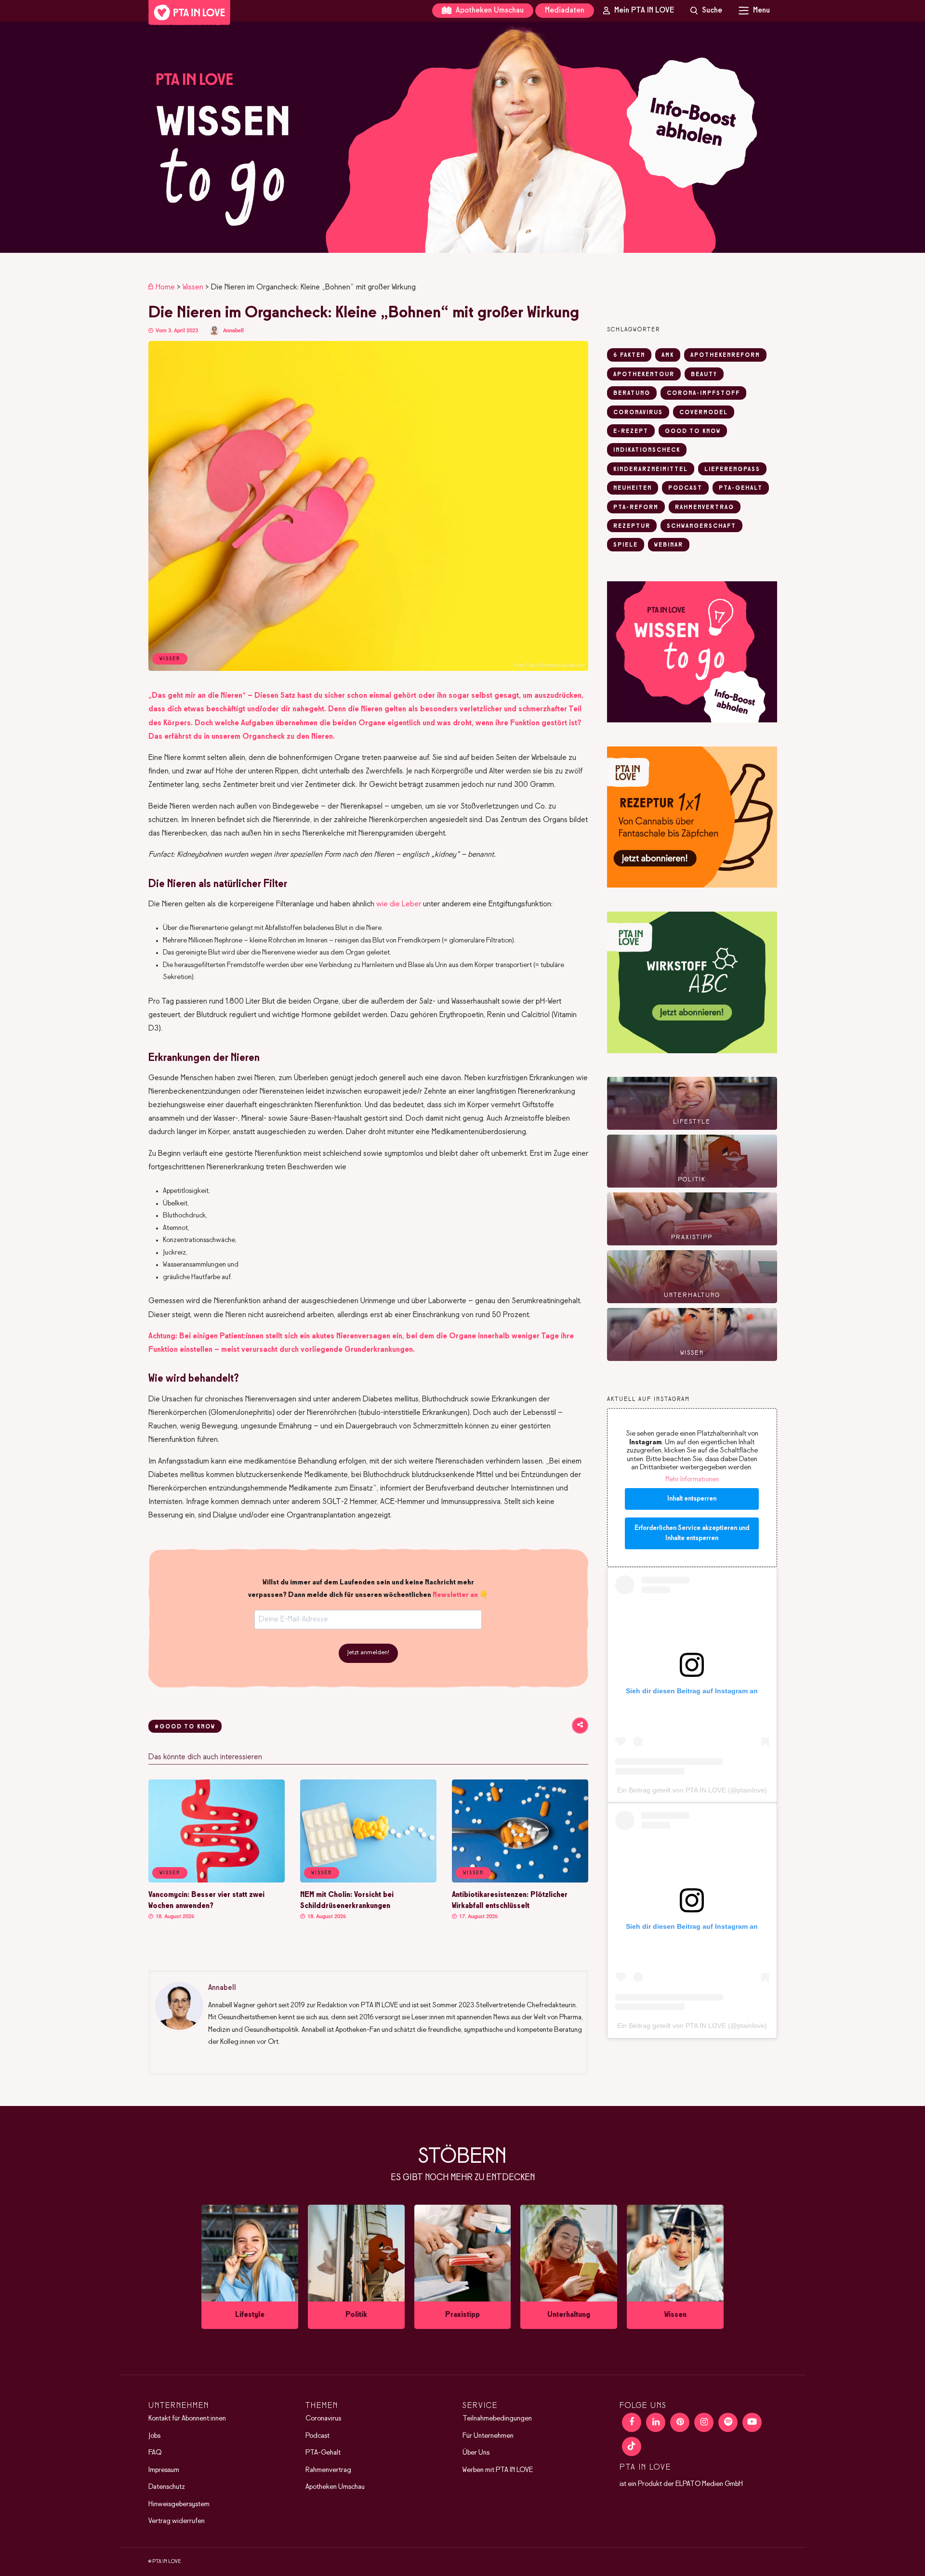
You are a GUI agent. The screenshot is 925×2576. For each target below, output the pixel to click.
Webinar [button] (669, 545)
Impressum (164, 2470)
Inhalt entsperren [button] (692, 1499)
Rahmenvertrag (328, 2470)
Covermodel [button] (704, 413)
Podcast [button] (685, 488)
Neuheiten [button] (633, 488)
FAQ (155, 2453)
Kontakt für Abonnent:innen (187, 2419)
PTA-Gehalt (323, 2453)
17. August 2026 (478, 1916)
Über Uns (476, 2453)
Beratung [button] (632, 393)
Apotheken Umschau (489, 10)
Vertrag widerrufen (177, 2522)
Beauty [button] (704, 375)
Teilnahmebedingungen (497, 2419)
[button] (462, 137)
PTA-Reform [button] (636, 508)
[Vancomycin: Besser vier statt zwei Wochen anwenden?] (217, 1881)
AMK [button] (668, 355)
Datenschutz (167, 2487)
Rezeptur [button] (632, 526)
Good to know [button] (693, 432)
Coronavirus (323, 2419)
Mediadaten (565, 10)
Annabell (233, 331)
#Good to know (185, 1727)
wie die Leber (399, 904)
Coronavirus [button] (638, 413)
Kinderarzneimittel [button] (651, 470)
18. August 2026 (174, 1916)
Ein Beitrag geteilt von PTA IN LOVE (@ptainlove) (692, 1790)
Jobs (154, 2436)
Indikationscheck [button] (647, 450)
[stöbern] (250, 2267)
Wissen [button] (170, 1873)
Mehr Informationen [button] (692, 1480)
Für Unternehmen (488, 2436)
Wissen (193, 287)
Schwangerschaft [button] (701, 526)
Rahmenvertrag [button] (705, 508)
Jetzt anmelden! (368, 1653)
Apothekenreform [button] (725, 355)
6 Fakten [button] (629, 355)
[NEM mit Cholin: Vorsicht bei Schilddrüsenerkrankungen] (368, 1881)
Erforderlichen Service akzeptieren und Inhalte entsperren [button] (692, 1533)
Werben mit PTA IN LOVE (498, 2470)
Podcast (317, 2436)
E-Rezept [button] (631, 432)
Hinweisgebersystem (179, 2504)
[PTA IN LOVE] (189, 13)
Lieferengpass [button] (732, 470)
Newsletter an (455, 1595)
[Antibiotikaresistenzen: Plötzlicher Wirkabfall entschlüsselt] (520, 1881)
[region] (462, 137)
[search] (706, 11)
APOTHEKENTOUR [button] (644, 375)
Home (165, 287)
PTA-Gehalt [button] (741, 488)
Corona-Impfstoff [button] (703, 393)
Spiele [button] (626, 545)
